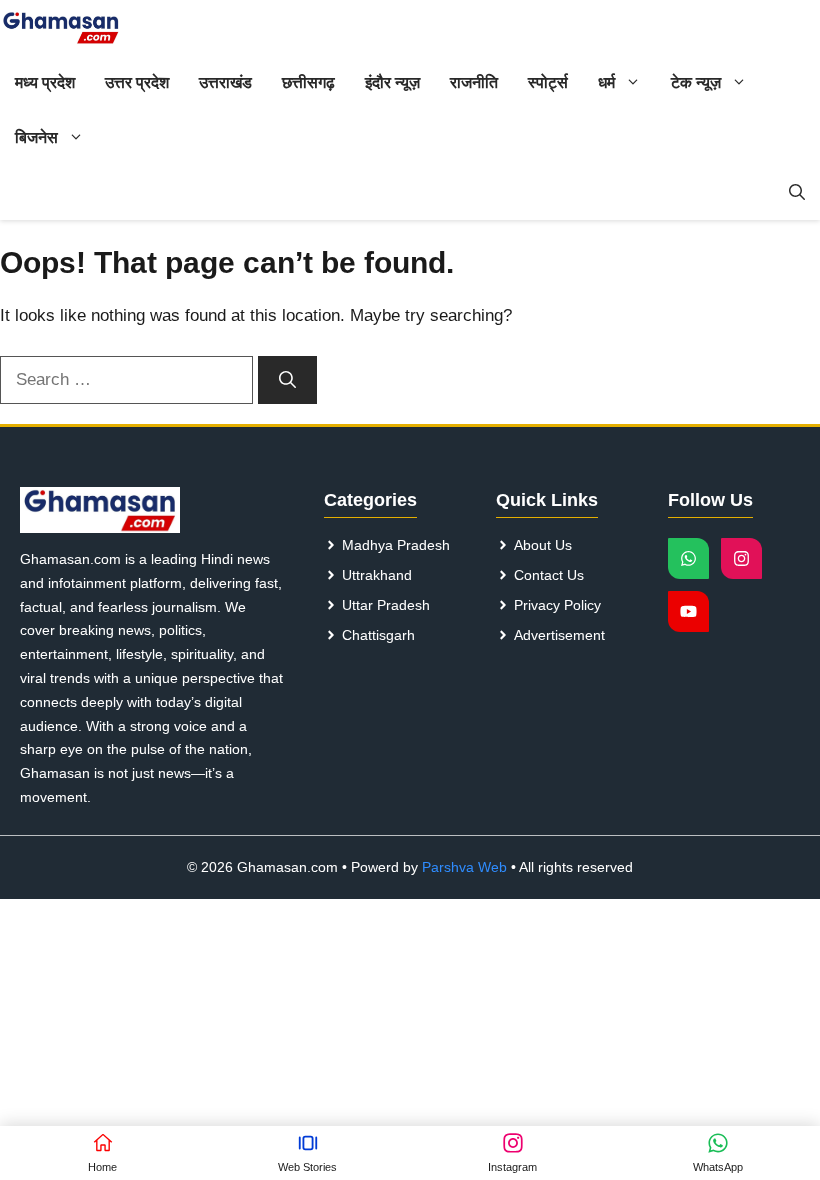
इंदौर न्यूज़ (392, 82)
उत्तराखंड (225, 82)
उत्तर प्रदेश (137, 82)
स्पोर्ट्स (548, 82)
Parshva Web (464, 867)
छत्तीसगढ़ (308, 82)
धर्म (606, 82)
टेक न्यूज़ (696, 82)
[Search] (287, 380)
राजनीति (474, 82)
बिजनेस (36, 137)
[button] (797, 192)
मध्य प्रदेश (45, 82)
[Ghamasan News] (61, 27)
